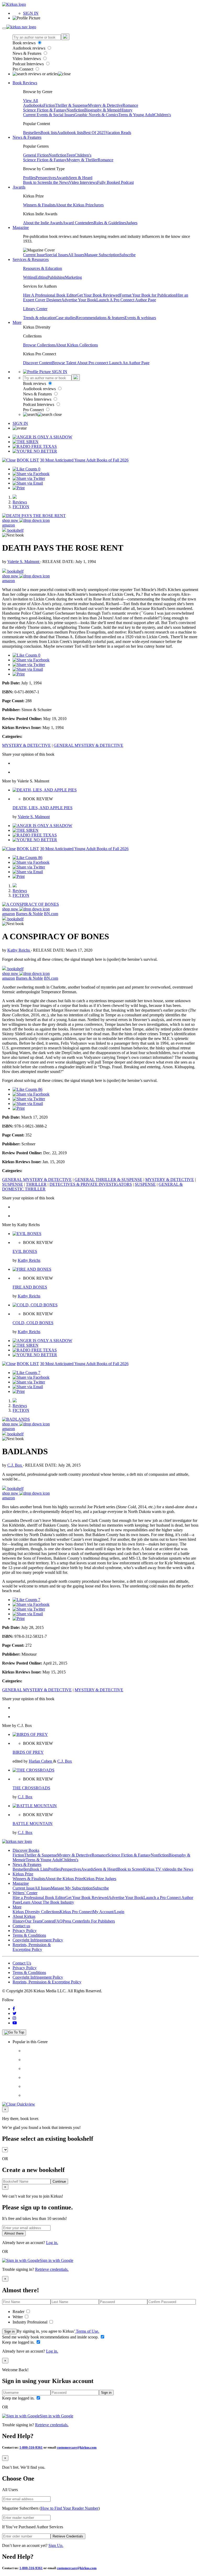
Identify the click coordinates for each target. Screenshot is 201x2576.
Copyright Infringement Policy (38, 1940)
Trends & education (39, 318)
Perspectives (46, 178)
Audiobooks (33, 105)
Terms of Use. (87, 2331)
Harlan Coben (41, 1761)
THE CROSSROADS (31, 1788)
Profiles (29, 178)
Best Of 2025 (94, 133)
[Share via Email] (28, 483)
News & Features (27, 53)
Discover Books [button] (26, 1850)
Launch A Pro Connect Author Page (126, 300)
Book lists (49, 133)
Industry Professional (30, 2322)
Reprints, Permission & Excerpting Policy (32, 1947)
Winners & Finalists (39, 205)
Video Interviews (27, 59)
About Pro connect (93, 363)
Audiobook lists (70, 133)
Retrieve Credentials (68, 2536)
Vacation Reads (118, 133)
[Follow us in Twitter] (15, 2013)
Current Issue (34, 255)
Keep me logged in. (19, 2342)
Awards (62, 178)
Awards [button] (19, 187)
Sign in (9, 2331)
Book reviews (25, 43)
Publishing (56, 277)
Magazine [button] (21, 227)
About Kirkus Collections (77, 345)
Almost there (14, 2233)
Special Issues (57, 255)
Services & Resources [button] (31, 259)
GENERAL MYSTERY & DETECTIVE (88, 745)
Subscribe (127, 255)
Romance (130, 105)
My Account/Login (108, 1912)
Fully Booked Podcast (115, 182)
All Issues (76, 255)
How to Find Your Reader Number (70, 2508)
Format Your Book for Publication (148, 295)
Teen (71, 155)
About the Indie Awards (43, 223)
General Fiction (36, 155)
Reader (19, 2312)
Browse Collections (39, 345)
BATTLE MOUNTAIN (33, 1824)
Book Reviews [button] (25, 83)
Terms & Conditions (29, 1935)
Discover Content (38, 363)
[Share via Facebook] (31, 474)
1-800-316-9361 (31, 2447)
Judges (132, 223)
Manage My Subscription (72, 1888)
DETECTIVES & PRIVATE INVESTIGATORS (91, 1184)
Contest (48, 1921)
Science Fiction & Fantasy (45, 110)
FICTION (21, 507)
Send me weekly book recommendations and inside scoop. (51, 2337)
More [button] (17, 322)
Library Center (35, 309)
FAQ (58, 1921)
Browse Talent (65, 363)
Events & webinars (140, 318)
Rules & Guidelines (110, 223)
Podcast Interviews (29, 64)
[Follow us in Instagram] (14, 2018)
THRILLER (36, 1184)
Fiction (49, 105)
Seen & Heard (81, 178)
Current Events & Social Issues (49, 115)
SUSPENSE (13, 1184)
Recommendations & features (100, 318)
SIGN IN (31, 13)
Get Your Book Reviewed (98, 295)
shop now (11, 520)
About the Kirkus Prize (75, 205)
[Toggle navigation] (4, 28)
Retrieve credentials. (52, 2269)
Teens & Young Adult (136, 115)
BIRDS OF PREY (28, 1752)
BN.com (51, 914)
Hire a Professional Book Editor (39, 1898)
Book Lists (39, 1869)
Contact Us (22, 1963)
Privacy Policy (25, 1931)
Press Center (73, 1921)
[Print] (19, 488)
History (126, 110)
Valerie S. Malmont (24, 562)
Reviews (20, 502)
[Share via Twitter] (29, 478)
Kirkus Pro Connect (76, 1912)
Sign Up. (56, 2545)
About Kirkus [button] (24, 1916)
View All (30, 101)
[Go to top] (14, 2032)
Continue (59, 2181)
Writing (29, 277)
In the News (59, 182)
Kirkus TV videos (158, 1869)
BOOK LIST (28, 460)
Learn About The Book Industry (47, 1902)
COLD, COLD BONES (33, 1323)
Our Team (33, 1921)
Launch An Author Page (129, 363)
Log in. (52, 2243)
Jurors (99, 205)
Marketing (73, 277)
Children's (163, 115)
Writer (18, 2317)
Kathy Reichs (19, 950)
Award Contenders (78, 223)
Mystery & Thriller (82, 160)
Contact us (21, 1926)
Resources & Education (43, 268)
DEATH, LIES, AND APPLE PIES (43, 808)
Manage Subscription (102, 255)
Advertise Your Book (79, 300)
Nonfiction (75, 110)
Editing (41, 277)
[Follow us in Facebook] (14, 2009)
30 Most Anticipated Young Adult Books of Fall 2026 (84, 460)
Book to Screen (36, 182)
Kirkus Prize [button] (23, 1874)
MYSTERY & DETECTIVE (26, 745)
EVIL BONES (25, 1251)
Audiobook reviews (29, 48)
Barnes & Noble (29, 914)
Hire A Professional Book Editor (50, 295)
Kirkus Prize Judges (100, 1879)
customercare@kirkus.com (77, 2447)
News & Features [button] (27, 137)
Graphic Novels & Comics (96, 115)
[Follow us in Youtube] (15, 2023)
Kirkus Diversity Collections (36, 1912)
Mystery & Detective (105, 105)
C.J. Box (15, 1465)
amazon (9, 525)
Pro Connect (23, 69)
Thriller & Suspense (71, 105)
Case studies (66, 318)
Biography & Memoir (102, 110)
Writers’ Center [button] (25, 1893)
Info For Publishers (99, 1921)
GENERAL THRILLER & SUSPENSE (108, 1180)
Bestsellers (32, 133)
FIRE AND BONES (30, 1287)
